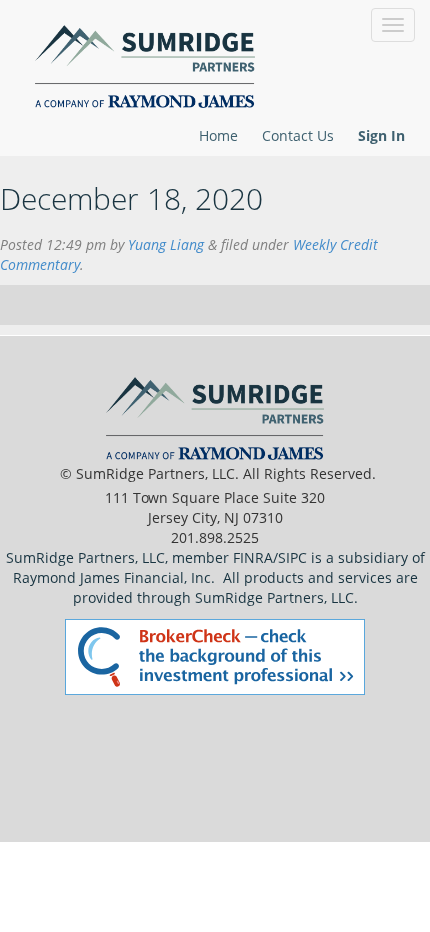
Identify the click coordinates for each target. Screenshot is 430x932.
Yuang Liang (166, 244)
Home (218, 135)
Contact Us (298, 135)
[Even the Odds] (135, 63)
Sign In (381, 135)
